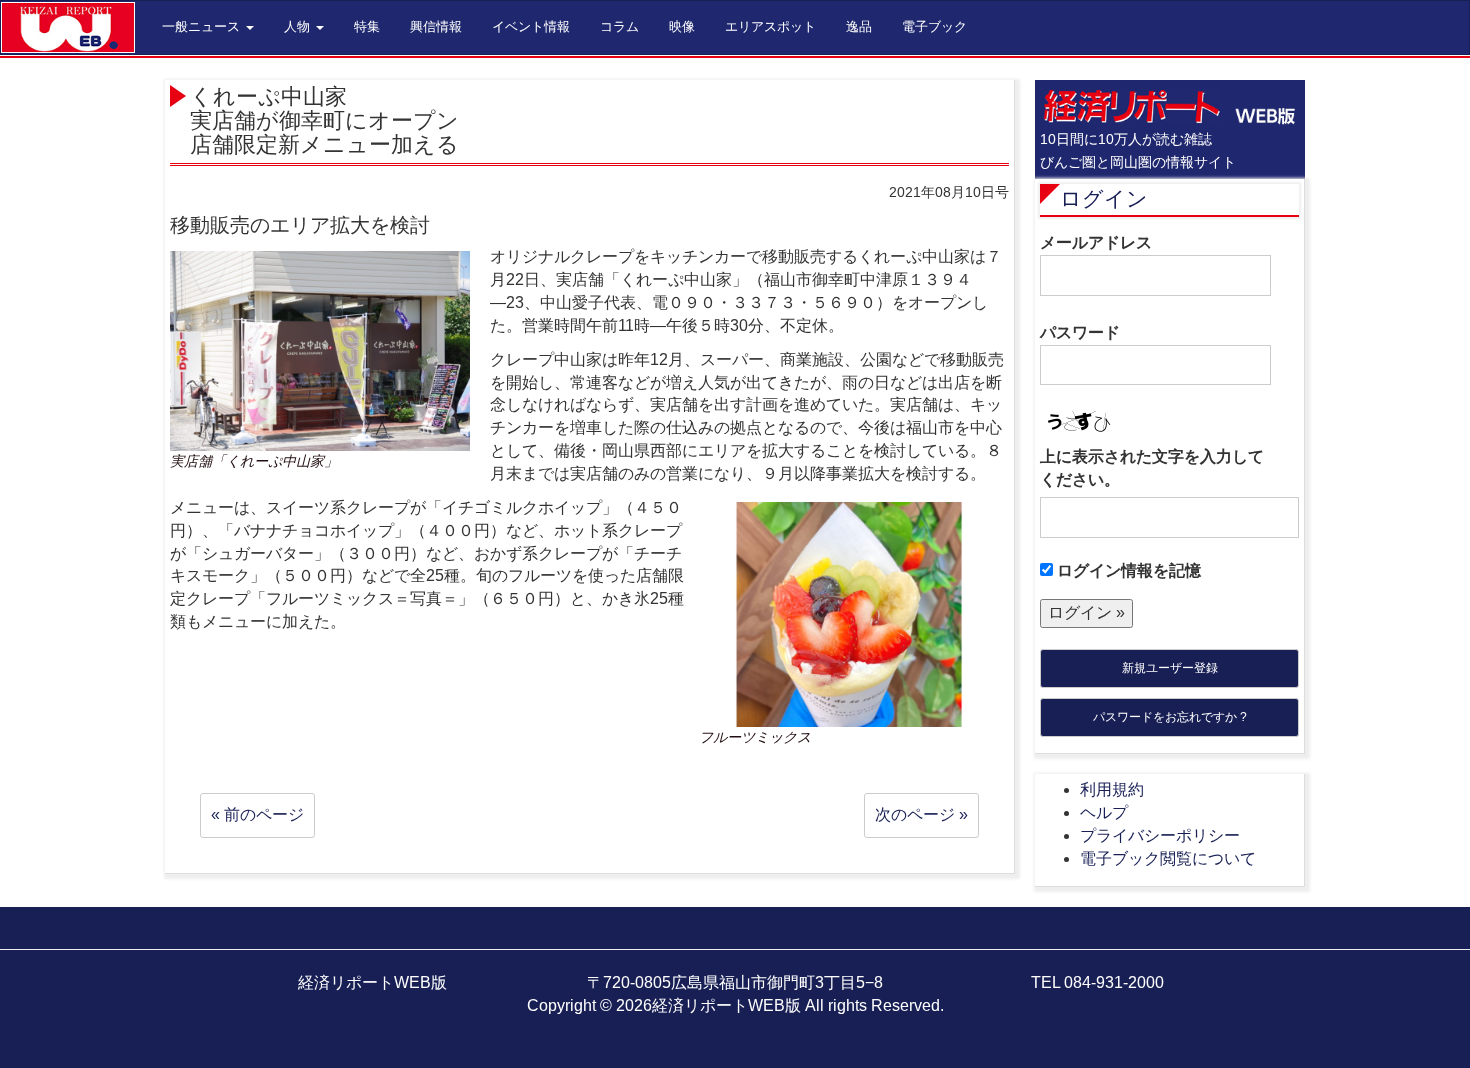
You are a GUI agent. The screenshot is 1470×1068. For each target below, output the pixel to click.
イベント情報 (531, 26)
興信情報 (436, 26)
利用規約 (1112, 789)
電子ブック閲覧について (1168, 858)
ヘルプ (1104, 812)
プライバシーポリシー (1160, 835)
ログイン (1104, 198)
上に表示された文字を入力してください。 (1152, 468)
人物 (299, 26)
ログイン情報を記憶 (1127, 570)
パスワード (1080, 332)
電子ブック (934, 26)
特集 (367, 26)
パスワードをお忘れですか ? (1170, 717)
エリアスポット (770, 26)
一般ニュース (203, 26)
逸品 (859, 26)
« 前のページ (257, 814)
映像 (682, 26)
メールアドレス (1096, 242)
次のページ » (921, 814)
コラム (619, 26)
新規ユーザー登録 (1170, 668)
